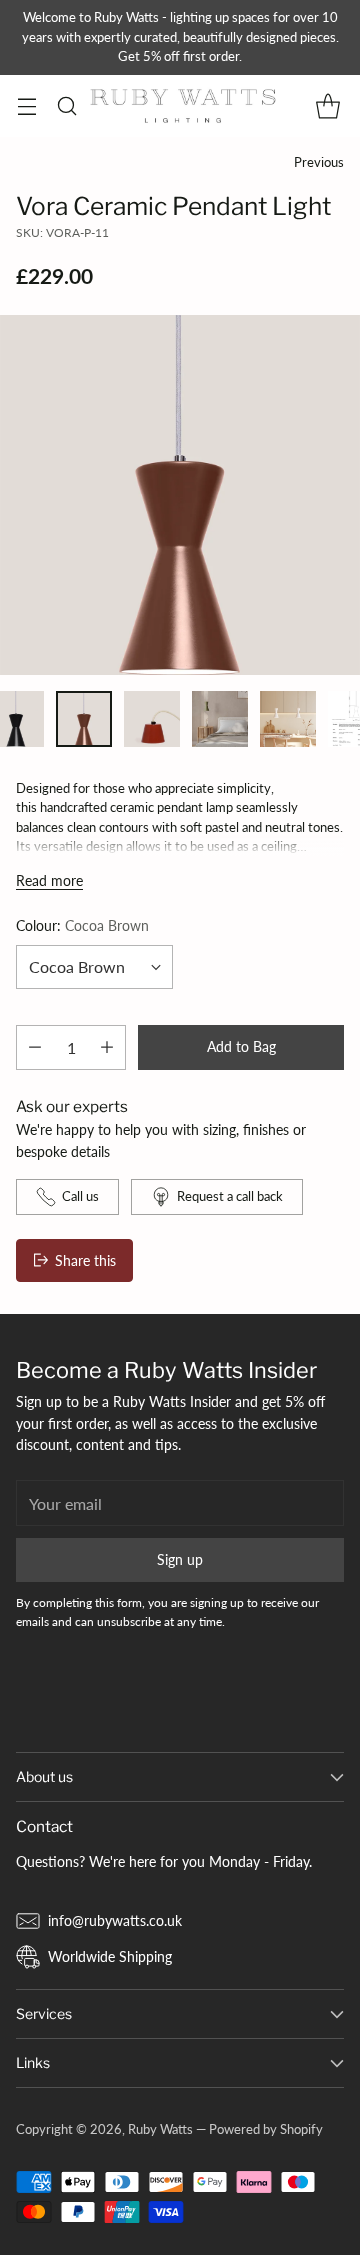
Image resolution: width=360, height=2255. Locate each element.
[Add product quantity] (107, 1047)
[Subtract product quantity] (35, 1047)
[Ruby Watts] (183, 105)
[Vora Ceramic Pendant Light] (180, 495)
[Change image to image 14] (152, 719)
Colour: (82, 925)
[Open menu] (26, 105)
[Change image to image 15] (220, 719)
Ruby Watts (160, 2129)
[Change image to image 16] (288, 719)
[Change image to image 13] (84, 719)
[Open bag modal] (327, 105)
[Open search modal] (66, 105)
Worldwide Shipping (110, 1956)
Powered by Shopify (266, 2129)
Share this (85, 1260)
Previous (319, 162)
